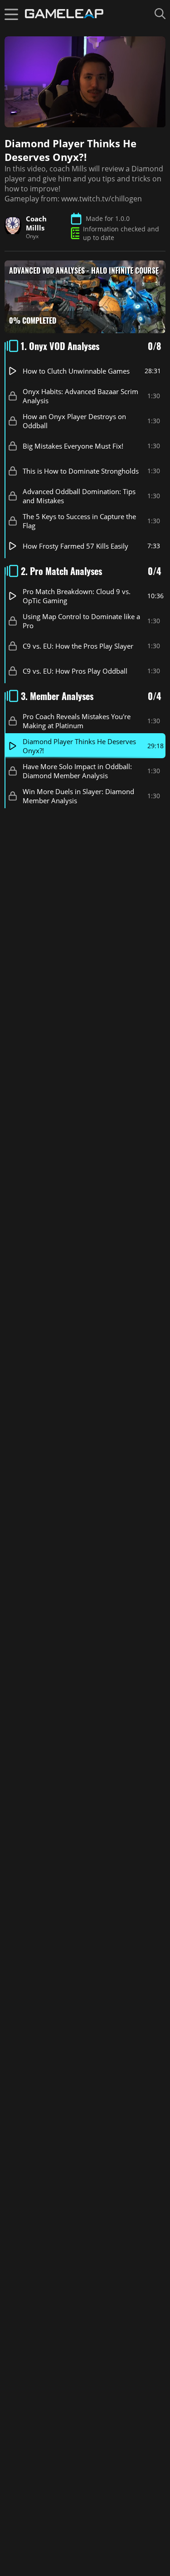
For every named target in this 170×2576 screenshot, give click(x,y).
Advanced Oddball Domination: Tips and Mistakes (79, 495)
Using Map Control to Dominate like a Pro (81, 620)
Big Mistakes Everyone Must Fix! (73, 445)
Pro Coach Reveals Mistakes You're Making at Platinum (77, 720)
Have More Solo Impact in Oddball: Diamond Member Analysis (77, 770)
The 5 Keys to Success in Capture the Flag (79, 520)
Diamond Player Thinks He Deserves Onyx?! (79, 745)
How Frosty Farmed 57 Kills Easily (75, 545)
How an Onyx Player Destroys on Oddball (74, 420)
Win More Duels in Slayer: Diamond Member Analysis (78, 795)
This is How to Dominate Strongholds (81, 470)
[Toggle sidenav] (11, 14)
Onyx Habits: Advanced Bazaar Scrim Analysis (80, 395)
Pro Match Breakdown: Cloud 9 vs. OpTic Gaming (77, 595)
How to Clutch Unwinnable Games (76, 370)
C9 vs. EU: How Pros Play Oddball (75, 670)
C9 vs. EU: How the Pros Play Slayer (78, 645)
